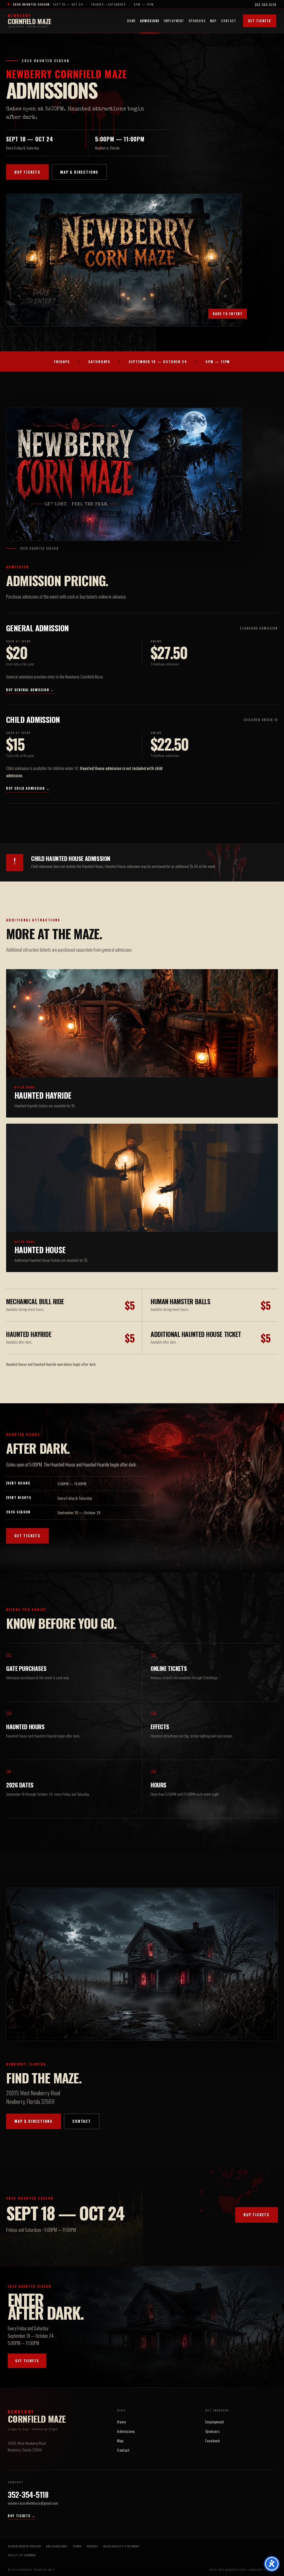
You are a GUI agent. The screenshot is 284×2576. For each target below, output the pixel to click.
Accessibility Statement (122, 2546)
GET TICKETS (260, 21)
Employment (174, 21)
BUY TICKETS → (21, 2516)
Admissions (150, 21)
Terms (77, 2546)
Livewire (30, 2555)
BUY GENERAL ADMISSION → (30, 690)
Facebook (212, 2441)
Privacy (92, 2546)
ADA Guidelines (57, 2546)
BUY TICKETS (27, 172)
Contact (229, 21)
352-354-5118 (265, 5)
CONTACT (82, 2121)
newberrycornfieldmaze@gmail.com (33, 2503)
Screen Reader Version (24, 2546)
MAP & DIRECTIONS (79, 172)
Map (213, 21)
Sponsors (197, 21)
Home (131, 21)
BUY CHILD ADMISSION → (28, 788)
